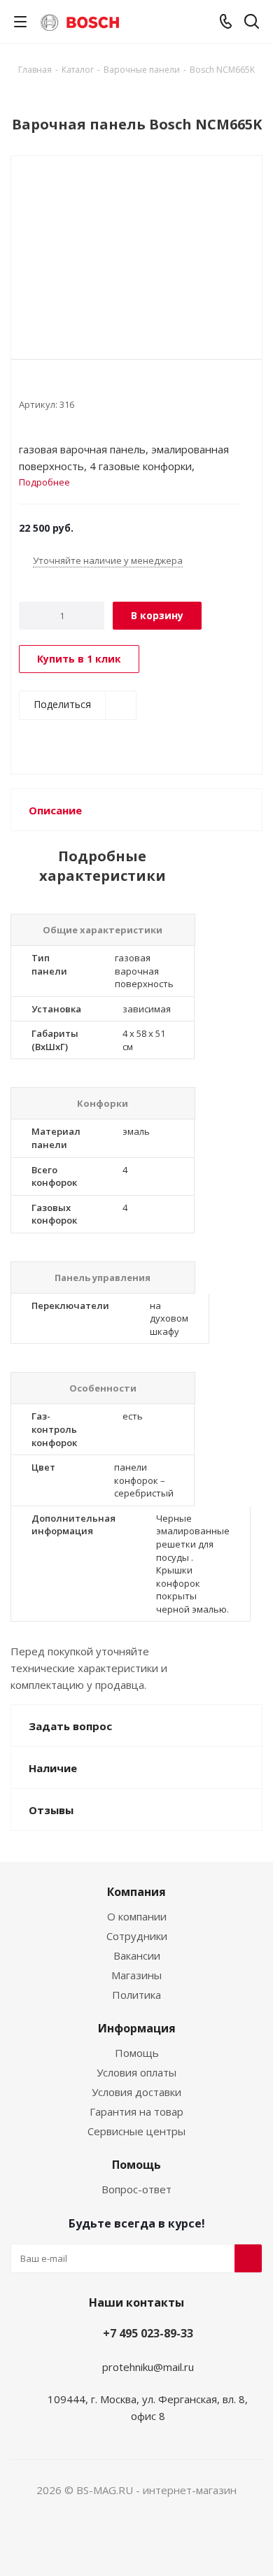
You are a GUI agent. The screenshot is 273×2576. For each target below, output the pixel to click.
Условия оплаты (136, 2072)
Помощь (137, 2053)
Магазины (136, 1975)
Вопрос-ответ (136, 2189)
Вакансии (137, 1955)
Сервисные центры (136, 2131)
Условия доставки (136, 2092)
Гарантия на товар (136, 2111)
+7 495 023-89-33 (148, 2333)
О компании (137, 1916)
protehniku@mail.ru (148, 2367)
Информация (137, 2028)
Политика (136, 1995)
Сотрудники (137, 1936)
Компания (136, 1892)
